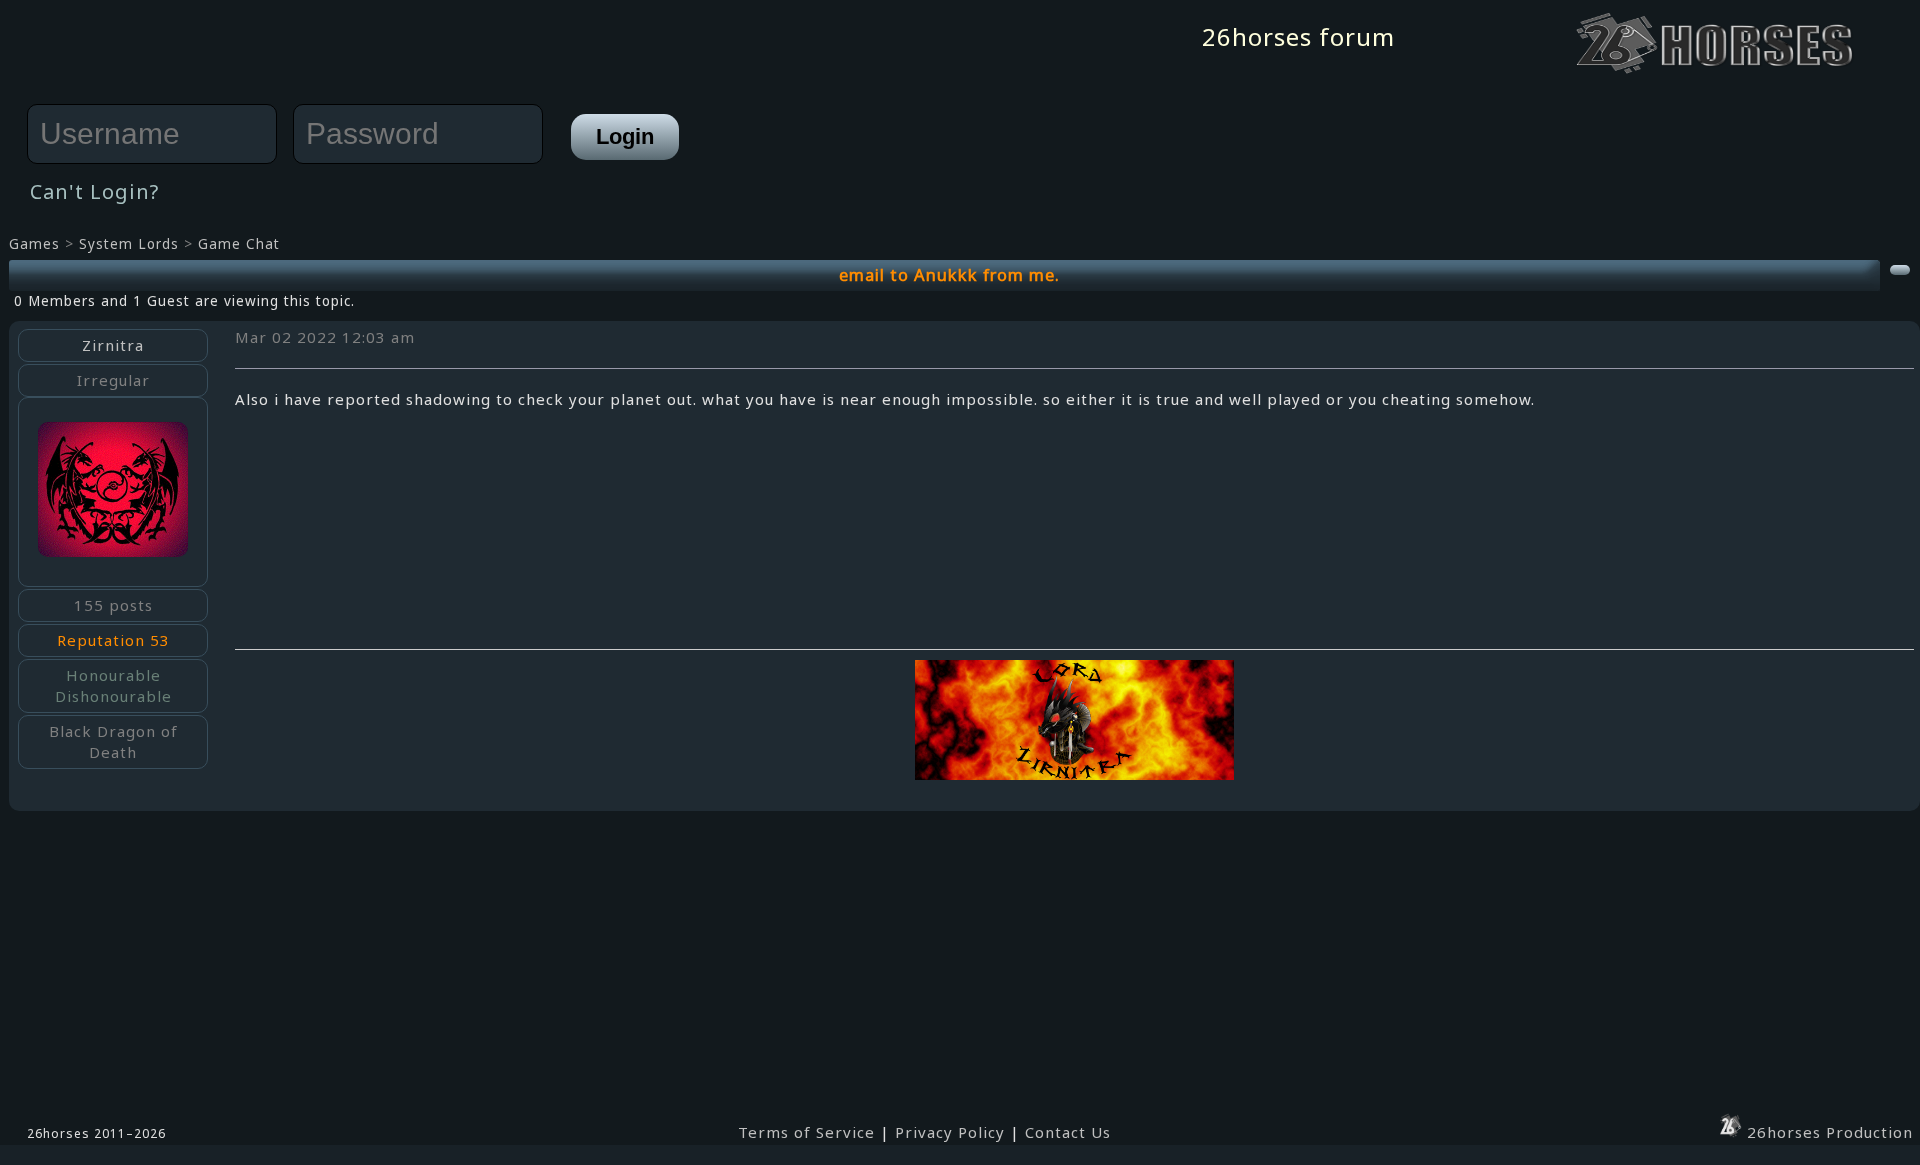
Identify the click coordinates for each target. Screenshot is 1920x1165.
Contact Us (1068, 1132)
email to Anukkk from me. (949, 274)
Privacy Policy (950, 1132)
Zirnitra (113, 345)
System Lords (129, 244)
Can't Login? (94, 191)
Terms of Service (806, 1132)
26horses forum (1298, 36)
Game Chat (239, 244)
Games (34, 244)
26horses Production (1827, 1132)
